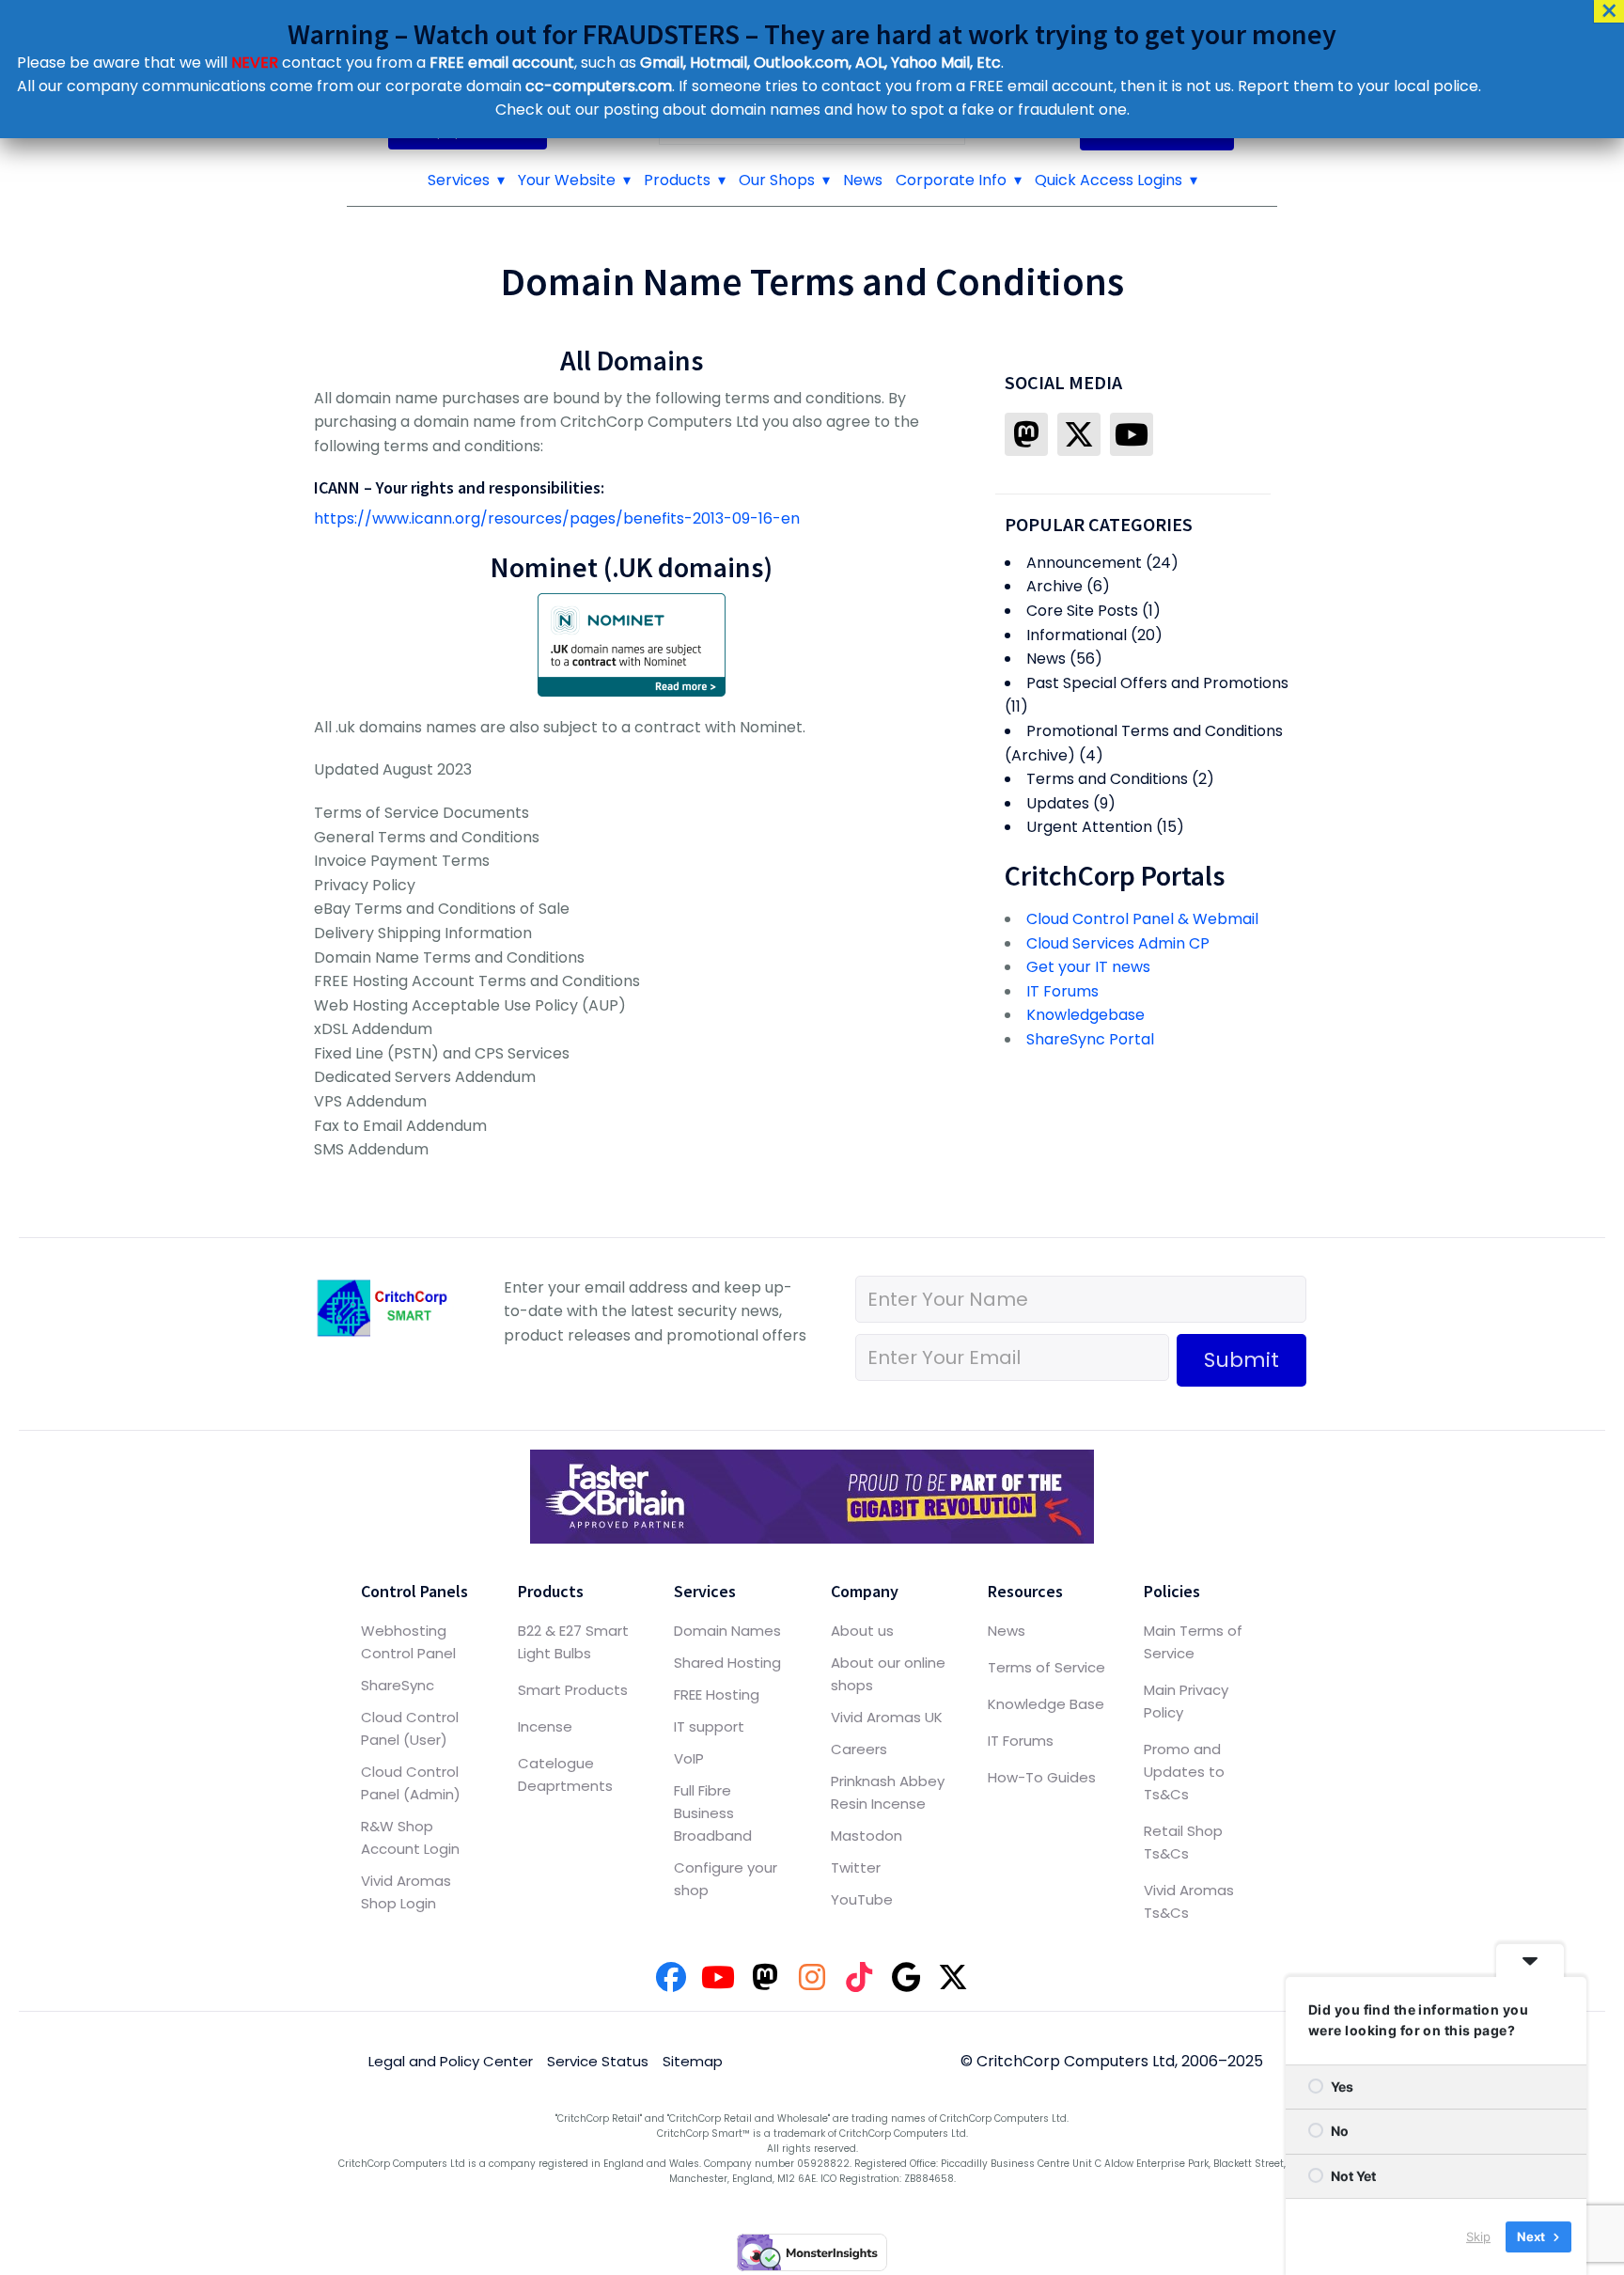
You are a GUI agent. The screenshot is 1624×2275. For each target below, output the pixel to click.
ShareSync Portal (1090, 1039)
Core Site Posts (1082, 611)
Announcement (1084, 563)
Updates (1058, 803)
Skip (1478, 2236)
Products (677, 180)
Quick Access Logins (1109, 180)
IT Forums (1062, 991)
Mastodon (867, 1836)
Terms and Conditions (1107, 779)
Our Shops (777, 180)
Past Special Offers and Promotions (1157, 683)
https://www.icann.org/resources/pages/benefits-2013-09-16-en (557, 518)
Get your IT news (1088, 967)
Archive (1054, 586)
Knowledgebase (1085, 1015)
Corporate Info (951, 180)
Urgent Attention (1089, 827)
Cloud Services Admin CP (1118, 943)
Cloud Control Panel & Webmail (1142, 919)
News (863, 180)
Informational (1077, 635)
